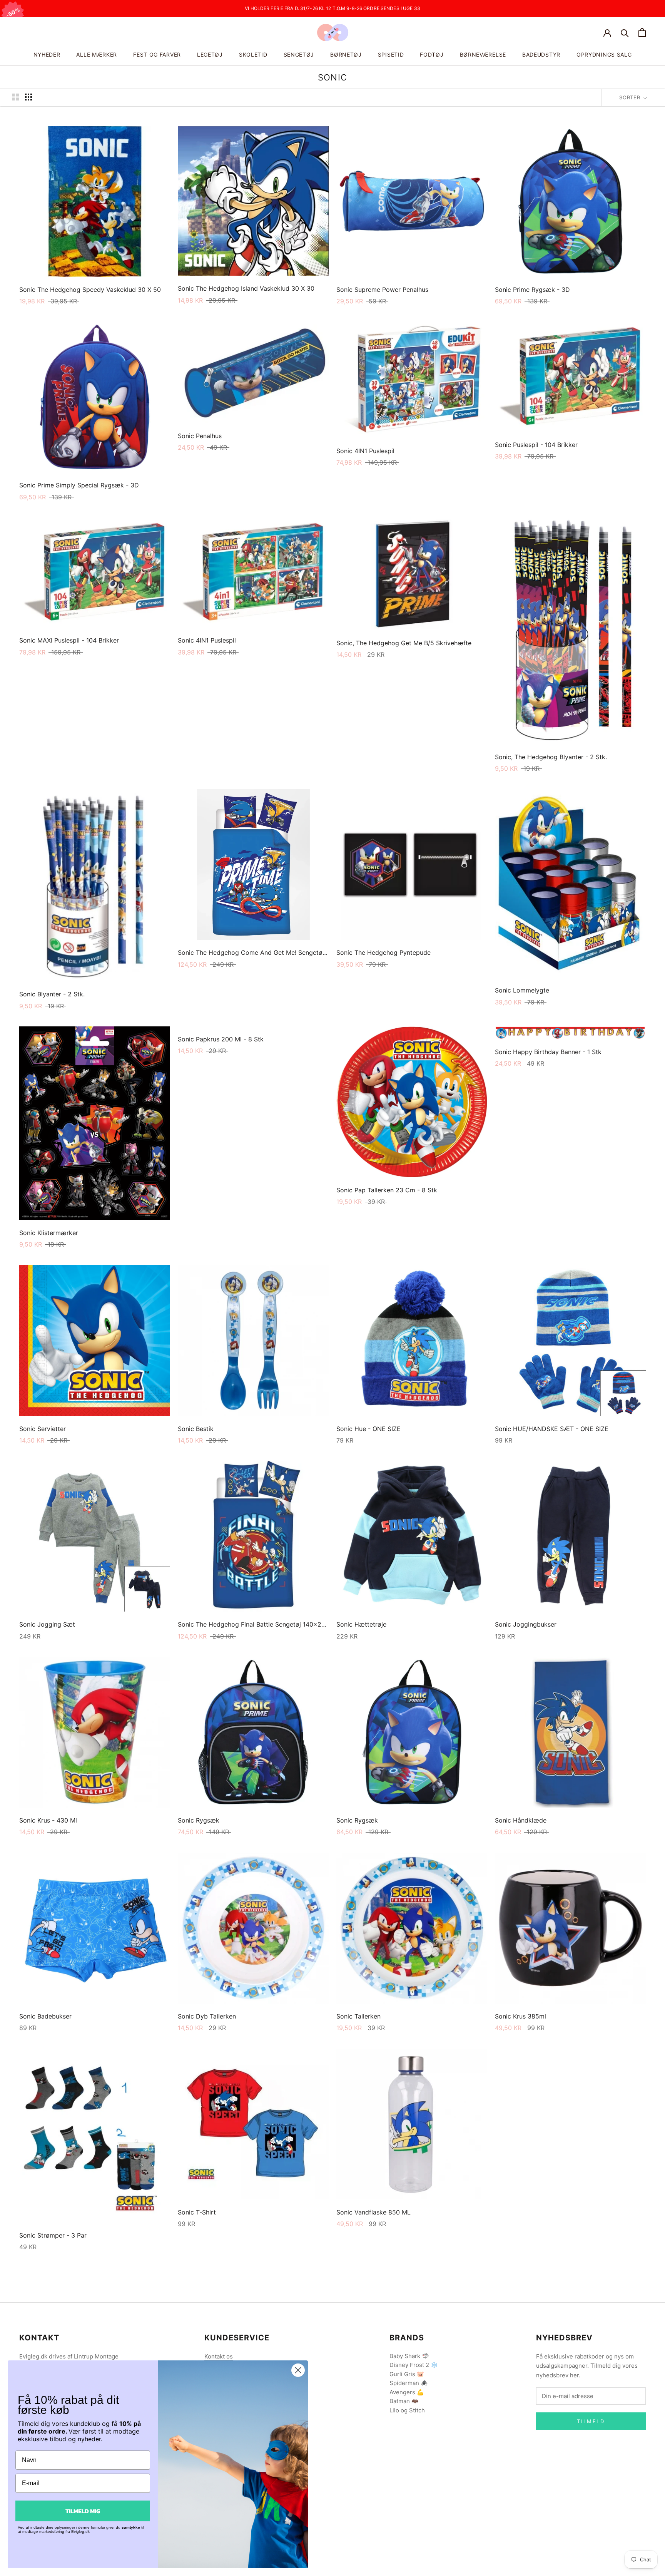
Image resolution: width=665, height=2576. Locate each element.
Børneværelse (483, 54)
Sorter (631, 97)
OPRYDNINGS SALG (604, 54)
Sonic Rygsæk (199, 1820)
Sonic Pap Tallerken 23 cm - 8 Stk (387, 1190)
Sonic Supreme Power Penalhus (382, 290)
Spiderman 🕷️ (409, 2383)
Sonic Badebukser (45, 2016)
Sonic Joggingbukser (526, 1624)
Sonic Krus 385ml (520, 2016)
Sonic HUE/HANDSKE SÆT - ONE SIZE (552, 1429)
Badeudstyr (541, 54)
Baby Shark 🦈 (409, 2356)
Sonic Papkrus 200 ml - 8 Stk (221, 1039)
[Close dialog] (298, 2370)
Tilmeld (591, 2421)
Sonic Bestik (196, 1429)
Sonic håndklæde (521, 1820)
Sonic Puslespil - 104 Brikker (536, 445)
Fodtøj (432, 54)
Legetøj (210, 54)
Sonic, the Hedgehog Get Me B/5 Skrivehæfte (404, 643)
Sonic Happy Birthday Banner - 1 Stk (548, 1052)
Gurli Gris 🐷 (407, 2374)
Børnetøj (346, 54)
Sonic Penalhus (200, 436)
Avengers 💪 (407, 2392)
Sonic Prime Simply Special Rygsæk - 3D (79, 485)
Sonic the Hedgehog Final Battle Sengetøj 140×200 (253, 1624)
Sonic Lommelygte (522, 990)
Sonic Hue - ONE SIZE (368, 1429)
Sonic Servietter (43, 1429)
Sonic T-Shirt (197, 2212)
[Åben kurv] (642, 33)
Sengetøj (299, 54)
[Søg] (625, 33)
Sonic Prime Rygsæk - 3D (532, 290)
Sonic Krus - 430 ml (48, 1820)
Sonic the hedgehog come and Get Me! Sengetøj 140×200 (265, 952)
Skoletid (253, 54)
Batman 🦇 (404, 2401)
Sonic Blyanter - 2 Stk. (52, 994)
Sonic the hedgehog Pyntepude (383, 952)
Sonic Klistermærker (49, 1233)
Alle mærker (97, 54)
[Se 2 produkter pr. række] (15, 97)
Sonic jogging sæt (47, 1624)
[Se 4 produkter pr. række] (28, 97)
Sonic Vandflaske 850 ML (373, 2212)
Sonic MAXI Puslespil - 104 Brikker (69, 640)
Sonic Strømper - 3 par (53, 2235)
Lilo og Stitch (407, 2410)
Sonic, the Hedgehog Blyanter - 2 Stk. (551, 757)
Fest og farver (157, 54)
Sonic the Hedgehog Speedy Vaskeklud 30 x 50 (90, 290)
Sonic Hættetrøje (361, 1624)
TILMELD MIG (83, 2511)
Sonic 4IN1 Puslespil (365, 451)
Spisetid (391, 54)
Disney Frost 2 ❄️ (414, 2365)
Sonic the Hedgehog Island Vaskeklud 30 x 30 (246, 288)
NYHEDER (47, 54)
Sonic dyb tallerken (207, 2016)
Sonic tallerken (358, 2016)
